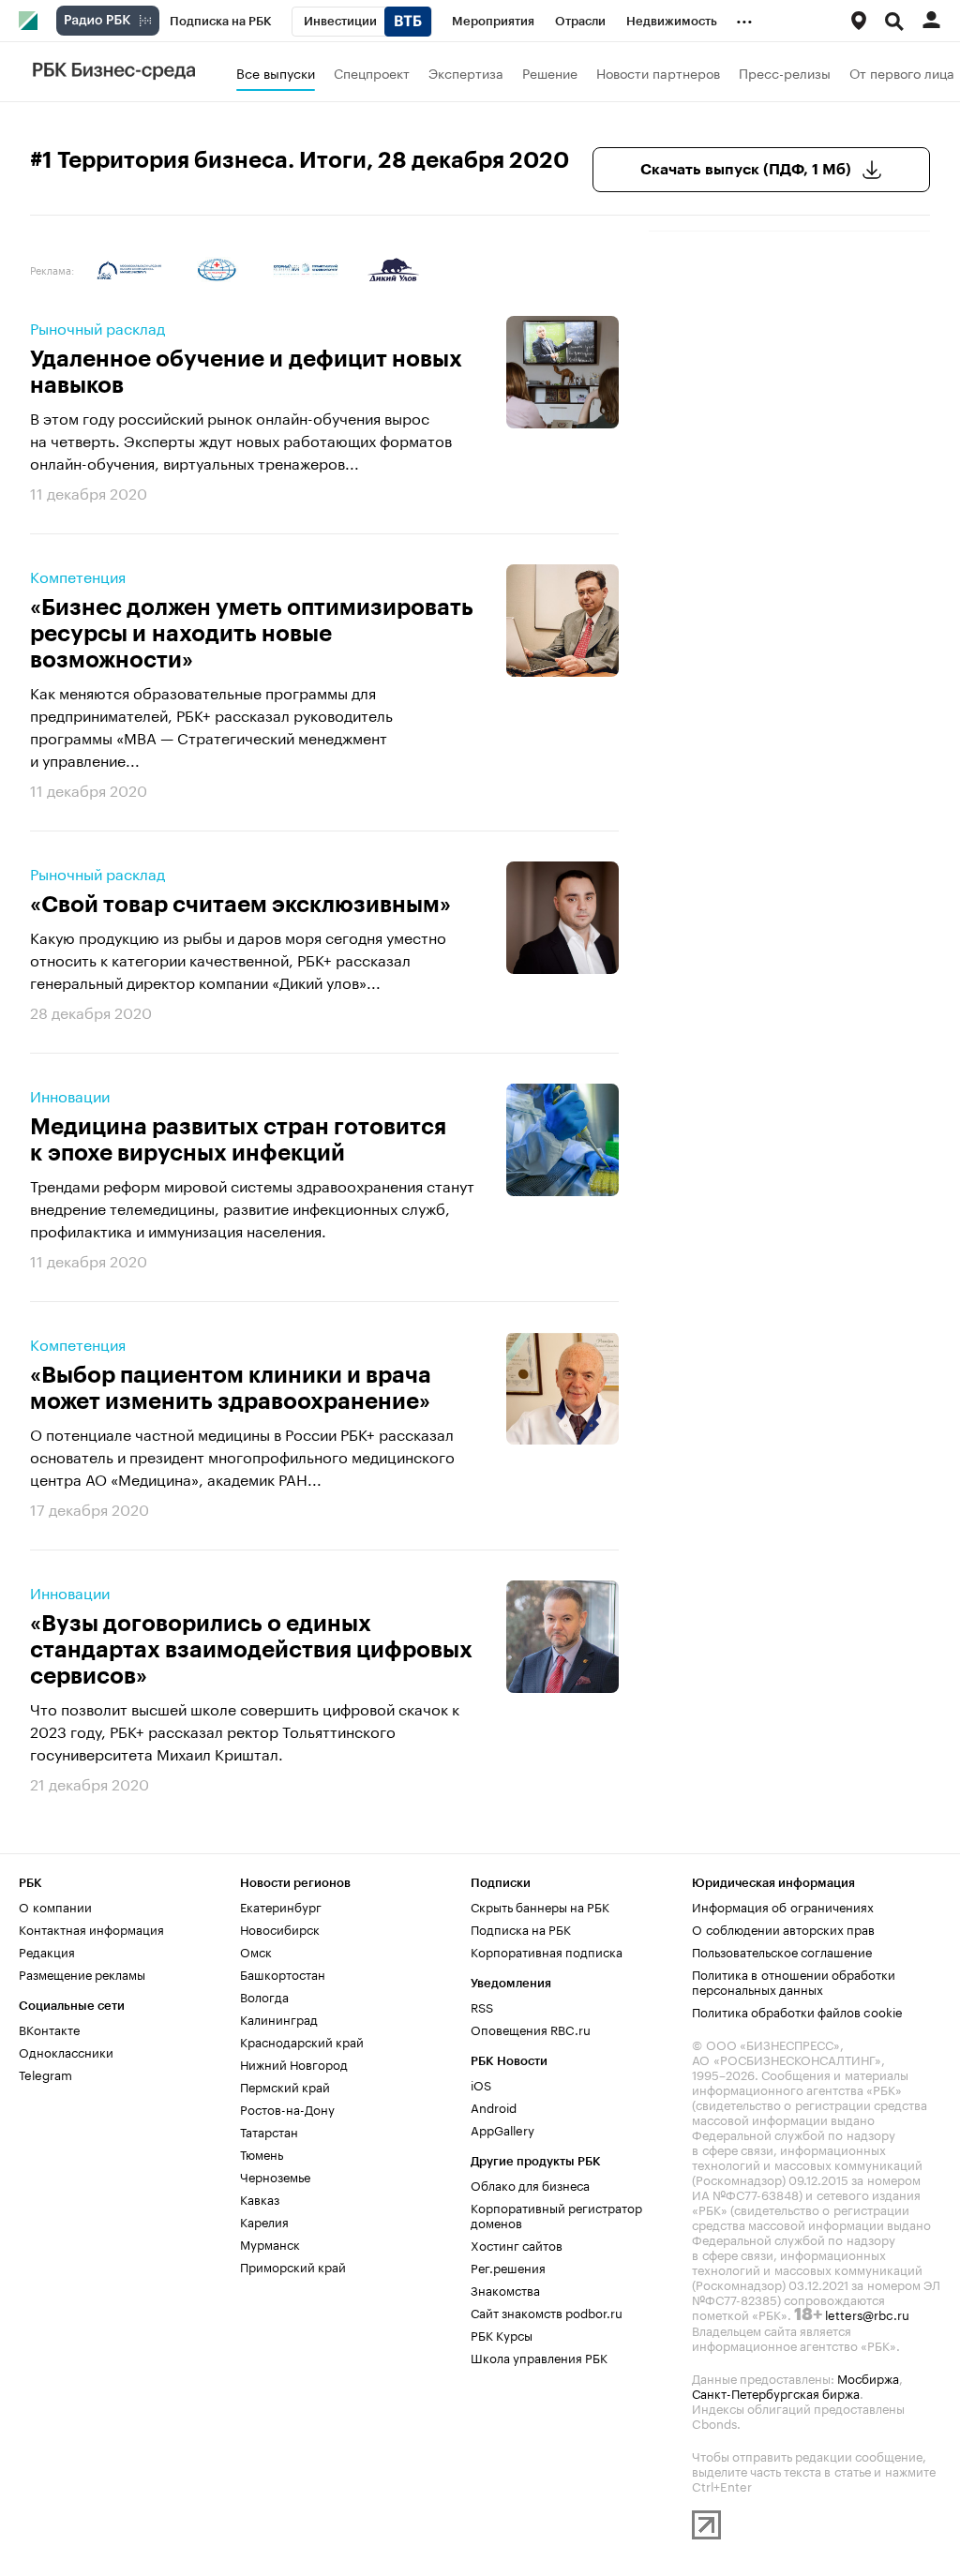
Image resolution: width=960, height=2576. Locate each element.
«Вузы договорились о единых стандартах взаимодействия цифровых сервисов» (251, 1650)
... (744, 18)
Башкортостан (283, 1973)
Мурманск (270, 2243)
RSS (482, 2006)
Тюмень (262, 2153)
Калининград (279, 2018)
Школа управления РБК (539, 2357)
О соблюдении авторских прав (783, 1928)
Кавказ (260, 2198)
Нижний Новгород (294, 2063)
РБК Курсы (502, 2334)
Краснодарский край (302, 2041)
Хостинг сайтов (517, 2244)
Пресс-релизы (785, 72)
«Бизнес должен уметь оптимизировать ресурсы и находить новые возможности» (252, 634)
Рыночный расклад (97, 327)
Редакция (47, 1951)
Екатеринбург (281, 1906)
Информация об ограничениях (783, 1906)
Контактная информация (91, 1928)
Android (494, 2106)
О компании (55, 1906)
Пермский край (285, 2086)
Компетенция (78, 576)
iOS (481, 2084)
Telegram (45, 2074)
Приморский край (293, 2266)
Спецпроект (372, 72)
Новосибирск (280, 1928)
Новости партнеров (658, 72)
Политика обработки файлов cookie (797, 2011)
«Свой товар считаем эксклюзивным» (240, 905)
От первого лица (902, 72)
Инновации (70, 1095)
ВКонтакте (49, 2029)
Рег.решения (508, 2267)
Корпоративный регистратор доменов (556, 2214)
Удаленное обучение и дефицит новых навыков (246, 372)
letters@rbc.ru (867, 2314)
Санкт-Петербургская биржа (776, 2392)
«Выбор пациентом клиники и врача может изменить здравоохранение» (231, 1388)
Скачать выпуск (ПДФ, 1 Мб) (746, 170)
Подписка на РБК (521, 1928)
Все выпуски (276, 72)
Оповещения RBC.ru (531, 2029)
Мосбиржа (868, 2377)
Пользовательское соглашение (782, 1951)
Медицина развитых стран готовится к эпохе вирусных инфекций (238, 1140)
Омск (256, 1951)
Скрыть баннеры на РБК (540, 1906)
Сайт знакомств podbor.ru (547, 2312)
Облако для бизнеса (530, 2184)
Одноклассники (66, 2051)
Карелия (264, 2221)
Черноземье (275, 2176)
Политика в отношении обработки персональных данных (794, 1981)
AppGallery (502, 2129)
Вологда (264, 1996)
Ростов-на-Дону (287, 2108)
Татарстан (269, 2131)
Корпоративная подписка (547, 1951)
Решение (550, 72)
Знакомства (505, 2289)
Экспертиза (466, 72)
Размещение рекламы (82, 1973)
